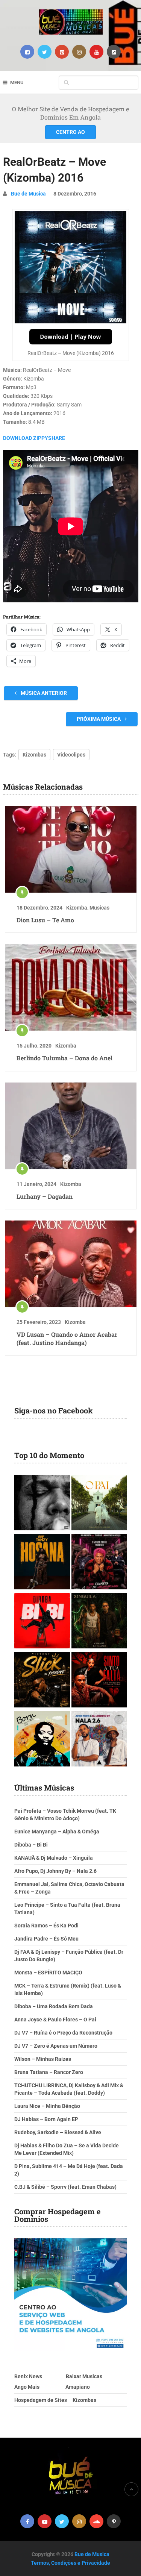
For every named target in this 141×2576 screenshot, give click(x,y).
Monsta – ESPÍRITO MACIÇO (48, 1973)
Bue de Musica (28, 194)
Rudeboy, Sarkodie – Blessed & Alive (58, 2132)
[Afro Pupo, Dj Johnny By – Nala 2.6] (99, 1740)
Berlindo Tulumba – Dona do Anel (64, 1058)
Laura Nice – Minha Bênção (47, 2106)
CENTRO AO (70, 132)
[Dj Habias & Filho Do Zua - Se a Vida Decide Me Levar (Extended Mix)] (42, 1740)
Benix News (28, 2376)
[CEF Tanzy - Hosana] (42, 1562)
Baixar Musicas (84, 2376)
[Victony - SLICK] (42, 1681)
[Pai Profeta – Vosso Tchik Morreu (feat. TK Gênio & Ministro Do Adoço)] (99, 1562)
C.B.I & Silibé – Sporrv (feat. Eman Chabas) (65, 2187)
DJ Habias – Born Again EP (46, 2119)
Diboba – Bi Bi (31, 1845)
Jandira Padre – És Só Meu (46, 1939)
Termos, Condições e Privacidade (70, 2563)
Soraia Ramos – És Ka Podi (46, 1926)
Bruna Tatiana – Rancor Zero (49, 2072)
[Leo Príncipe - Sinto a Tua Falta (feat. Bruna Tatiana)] (99, 1681)
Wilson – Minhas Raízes (43, 2059)
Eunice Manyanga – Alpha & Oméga (57, 1832)
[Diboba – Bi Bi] (42, 1622)
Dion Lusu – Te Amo (45, 920)
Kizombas (34, 755)
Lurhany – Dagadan (45, 1196)
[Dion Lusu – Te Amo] (71, 849)
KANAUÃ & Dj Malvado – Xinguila (54, 1858)
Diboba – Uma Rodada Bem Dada (54, 2006)
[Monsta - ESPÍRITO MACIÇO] (42, 1503)
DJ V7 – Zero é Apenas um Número (56, 2046)
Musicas (99, 908)
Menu (17, 83)
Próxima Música (99, 719)
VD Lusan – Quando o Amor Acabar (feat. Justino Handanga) (67, 1338)
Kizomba (77, 908)
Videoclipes (71, 755)
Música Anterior (43, 693)
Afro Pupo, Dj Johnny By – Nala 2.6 (55, 1871)
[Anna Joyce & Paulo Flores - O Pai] (99, 1503)
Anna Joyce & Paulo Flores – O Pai (55, 2020)
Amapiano (78, 2387)
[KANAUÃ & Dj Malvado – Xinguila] (99, 1622)
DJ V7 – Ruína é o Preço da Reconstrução (63, 2033)
